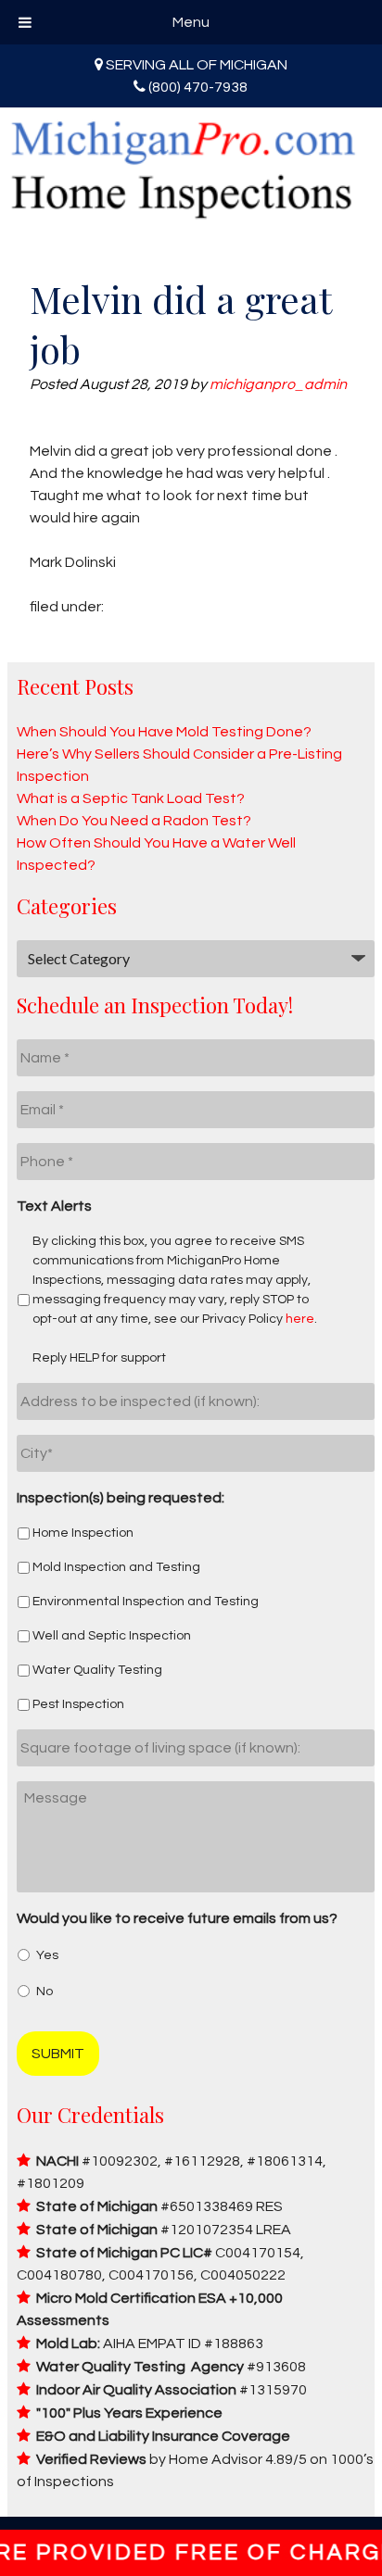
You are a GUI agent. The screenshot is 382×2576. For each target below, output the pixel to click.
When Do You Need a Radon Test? (134, 821)
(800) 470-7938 (198, 87)
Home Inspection (83, 1533)
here (300, 1319)
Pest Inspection (78, 1704)
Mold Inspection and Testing (116, 1567)
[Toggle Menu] (25, 22)
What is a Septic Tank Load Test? (131, 798)
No (45, 1992)
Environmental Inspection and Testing (146, 1602)
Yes (47, 1955)
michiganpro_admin (278, 384)
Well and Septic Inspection (112, 1636)
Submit (58, 2054)
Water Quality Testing (97, 1670)
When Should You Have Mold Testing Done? (164, 732)
